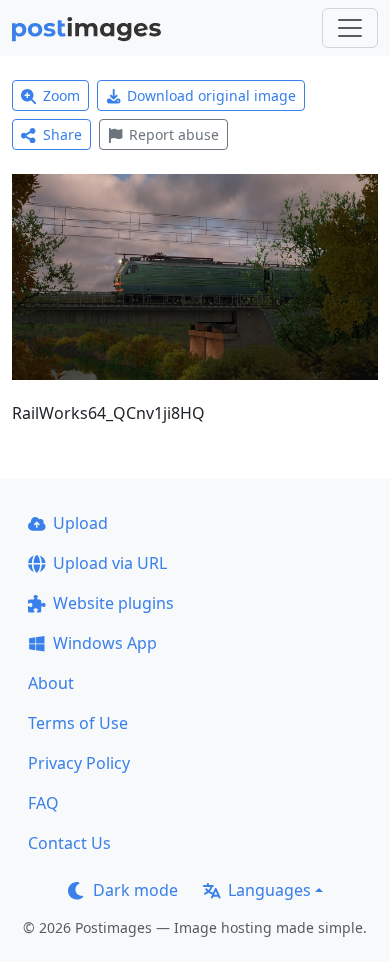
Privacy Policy (79, 763)
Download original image (211, 95)
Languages (269, 890)
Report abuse (174, 134)
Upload (80, 523)
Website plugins (113, 603)
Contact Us (69, 843)
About (51, 683)
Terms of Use (78, 723)
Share (62, 134)
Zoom (61, 95)
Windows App (105, 643)
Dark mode (135, 890)
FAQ (43, 803)
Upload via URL (110, 563)
